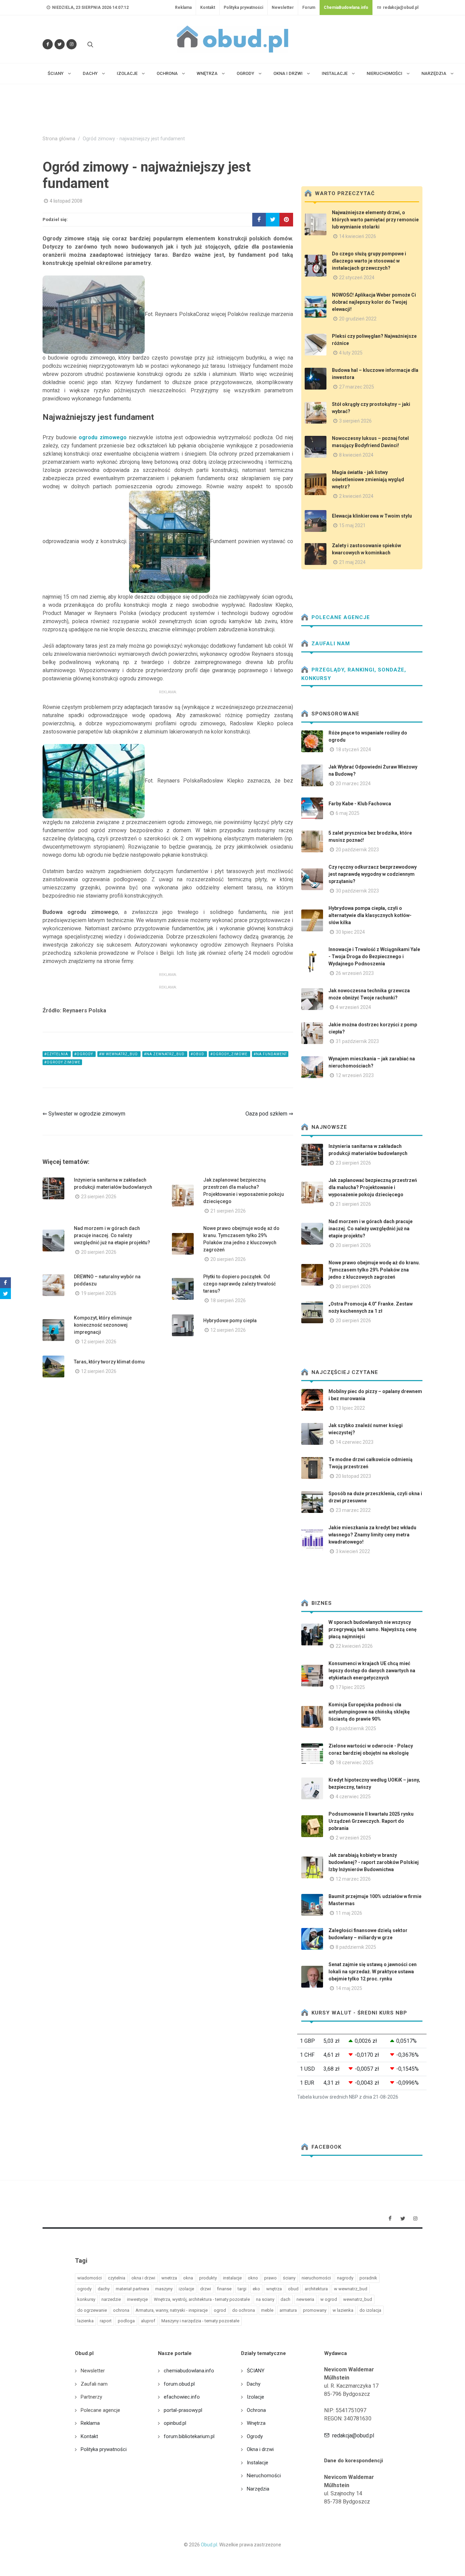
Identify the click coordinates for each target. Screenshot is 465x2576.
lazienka (85, 2321)
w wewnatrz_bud (351, 2289)
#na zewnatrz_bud (165, 1054)
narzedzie (111, 2299)
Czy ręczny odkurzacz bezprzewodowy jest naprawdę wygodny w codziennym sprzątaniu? (373, 874)
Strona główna (59, 139)
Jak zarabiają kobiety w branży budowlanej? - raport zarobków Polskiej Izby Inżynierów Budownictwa (374, 1862)
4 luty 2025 (351, 353)
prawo (270, 2278)
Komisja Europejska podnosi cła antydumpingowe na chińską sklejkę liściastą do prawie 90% (369, 1712)
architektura (316, 2289)
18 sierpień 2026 (228, 1300)
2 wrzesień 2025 (353, 1838)
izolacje (186, 2289)
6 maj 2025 (348, 813)
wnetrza (169, 2278)
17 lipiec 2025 (350, 1687)
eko (256, 2289)
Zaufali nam (330, 644)
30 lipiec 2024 (350, 932)
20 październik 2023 (357, 850)
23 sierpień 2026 (99, 1197)
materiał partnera (132, 2289)
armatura (288, 2310)
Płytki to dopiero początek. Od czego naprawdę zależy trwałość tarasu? (239, 1284)
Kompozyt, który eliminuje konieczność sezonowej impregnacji (103, 1325)
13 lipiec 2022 (350, 1408)
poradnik (368, 2278)
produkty (208, 2278)
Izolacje (255, 2397)
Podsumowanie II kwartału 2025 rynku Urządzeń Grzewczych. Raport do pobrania (371, 1821)
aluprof (148, 2321)
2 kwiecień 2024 (356, 496)
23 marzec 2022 (353, 1510)
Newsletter (283, 7)
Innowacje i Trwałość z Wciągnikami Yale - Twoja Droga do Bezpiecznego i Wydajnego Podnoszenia (374, 957)
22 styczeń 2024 (357, 278)
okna (188, 2278)
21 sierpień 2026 (228, 1211)
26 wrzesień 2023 (355, 973)
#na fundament (270, 1054)
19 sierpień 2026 (99, 1293)
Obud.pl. (210, 2545)
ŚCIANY (256, 2371)
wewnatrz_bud (358, 2299)
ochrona (121, 2310)
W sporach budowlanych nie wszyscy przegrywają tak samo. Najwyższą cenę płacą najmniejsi (373, 1629)
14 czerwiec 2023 (355, 1442)
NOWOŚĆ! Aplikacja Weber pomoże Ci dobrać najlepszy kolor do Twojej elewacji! (374, 302)
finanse (224, 2289)
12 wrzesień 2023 (355, 1075)
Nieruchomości (264, 2476)
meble (267, 2310)
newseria (305, 2299)
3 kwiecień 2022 (353, 1551)
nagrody (345, 2278)
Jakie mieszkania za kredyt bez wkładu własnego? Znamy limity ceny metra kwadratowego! (372, 1535)
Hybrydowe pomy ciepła (230, 1321)
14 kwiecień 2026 (358, 236)
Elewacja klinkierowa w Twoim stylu (372, 516)
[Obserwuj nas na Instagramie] (71, 44)
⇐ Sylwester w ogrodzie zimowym (84, 1114)
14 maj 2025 (349, 1988)
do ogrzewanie (92, 2310)
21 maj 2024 (352, 562)
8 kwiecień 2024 (356, 455)
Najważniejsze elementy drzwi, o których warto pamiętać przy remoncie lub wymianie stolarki (375, 220)
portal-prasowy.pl (183, 2410)
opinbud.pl (175, 2423)
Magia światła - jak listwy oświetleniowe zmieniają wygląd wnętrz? (368, 479)
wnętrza (274, 2289)
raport (106, 2321)
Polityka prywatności (243, 7)
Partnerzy (91, 2397)
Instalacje (258, 2463)
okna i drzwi (143, 2278)
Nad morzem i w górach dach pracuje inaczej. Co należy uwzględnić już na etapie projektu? (112, 1235)
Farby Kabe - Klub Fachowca (360, 804)
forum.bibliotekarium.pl (189, 2436)
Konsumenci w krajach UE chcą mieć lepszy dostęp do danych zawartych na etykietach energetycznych (372, 1671)
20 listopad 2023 (353, 1476)
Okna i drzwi (260, 2449)
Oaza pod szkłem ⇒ (269, 1114)
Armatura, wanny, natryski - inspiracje (172, 2310)
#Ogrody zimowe (62, 1062)
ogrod (220, 2310)
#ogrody (84, 1054)
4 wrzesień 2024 (353, 1007)
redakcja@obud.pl (400, 7)
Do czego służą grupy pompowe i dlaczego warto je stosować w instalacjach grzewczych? (369, 261)
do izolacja (370, 2310)
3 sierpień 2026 (355, 421)
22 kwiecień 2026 (354, 1646)
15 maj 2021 (352, 525)
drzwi (206, 2289)
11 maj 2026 (349, 1913)
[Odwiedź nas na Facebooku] (48, 44)
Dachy (254, 2384)
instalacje (232, 2278)
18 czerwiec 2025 (355, 1763)
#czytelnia (57, 1054)
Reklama (183, 7)
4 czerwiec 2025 (353, 1797)
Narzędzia (258, 2489)
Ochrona (256, 2410)
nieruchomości (316, 2278)
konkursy (86, 2299)
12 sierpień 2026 (99, 1342)
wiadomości (90, 2278)
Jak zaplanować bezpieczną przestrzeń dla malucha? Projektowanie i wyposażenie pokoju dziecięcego (373, 1187)
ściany (289, 2278)
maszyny (164, 2289)
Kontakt (208, 7)
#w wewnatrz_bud (119, 1054)
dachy (104, 2289)
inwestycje (137, 2299)
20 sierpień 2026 (99, 1252)
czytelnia (117, 2278)
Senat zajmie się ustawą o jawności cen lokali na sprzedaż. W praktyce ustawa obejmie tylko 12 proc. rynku (373, 1972)
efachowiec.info (182, 2397)
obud (293, 2289)
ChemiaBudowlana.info (346, 7)
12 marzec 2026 (353, 1879)
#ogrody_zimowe (229, 1054)
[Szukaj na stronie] (90, 44)
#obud (198, 1054)
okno (253, 2278)
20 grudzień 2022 (358, 319)
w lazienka (343, 2310)
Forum (309, 7)
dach (285, 2299)
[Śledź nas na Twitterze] (60, 44)
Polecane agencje (340, 617)
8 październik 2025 (356, 1728)
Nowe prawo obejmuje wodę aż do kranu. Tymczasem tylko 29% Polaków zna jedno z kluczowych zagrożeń (374, 1270)
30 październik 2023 (357, 891)
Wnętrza (256, 2423)
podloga (126, 2321)
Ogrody (255, 2436)
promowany (315, 2310)
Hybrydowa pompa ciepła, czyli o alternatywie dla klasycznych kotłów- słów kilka (370, 915)
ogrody (84, 2289)
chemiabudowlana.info (189, 2371)
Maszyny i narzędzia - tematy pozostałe (200, 2321)
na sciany (265, 2299)
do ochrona (244, 2310)
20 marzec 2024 (353, 784)
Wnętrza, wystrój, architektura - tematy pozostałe (202, 2299)
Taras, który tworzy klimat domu (109, 1362)
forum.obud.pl (179, 2384)
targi (242, 2289)
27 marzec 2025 (357, 387)
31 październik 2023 (357, 1041)
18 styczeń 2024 (353, 749)
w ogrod (329, 2299)
